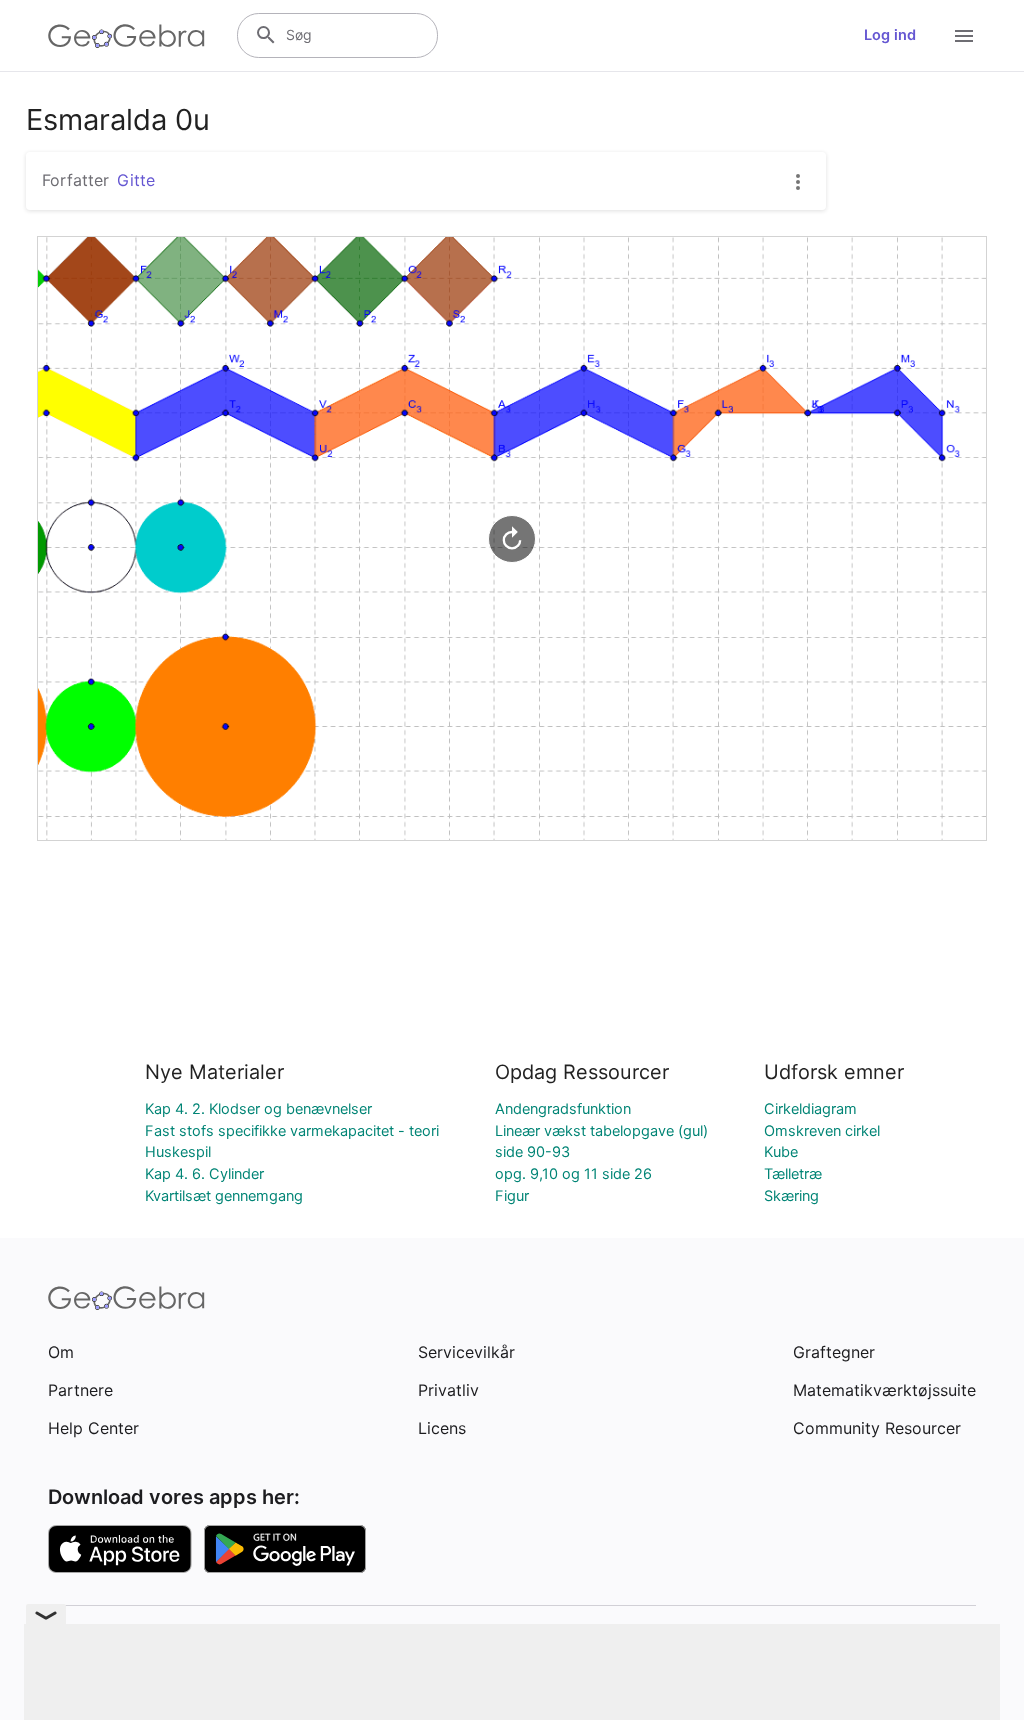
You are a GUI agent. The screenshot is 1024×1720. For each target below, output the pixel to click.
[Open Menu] (964, 36)
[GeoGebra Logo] (126, 36)
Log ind (890, 35)
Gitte (136, 180)
